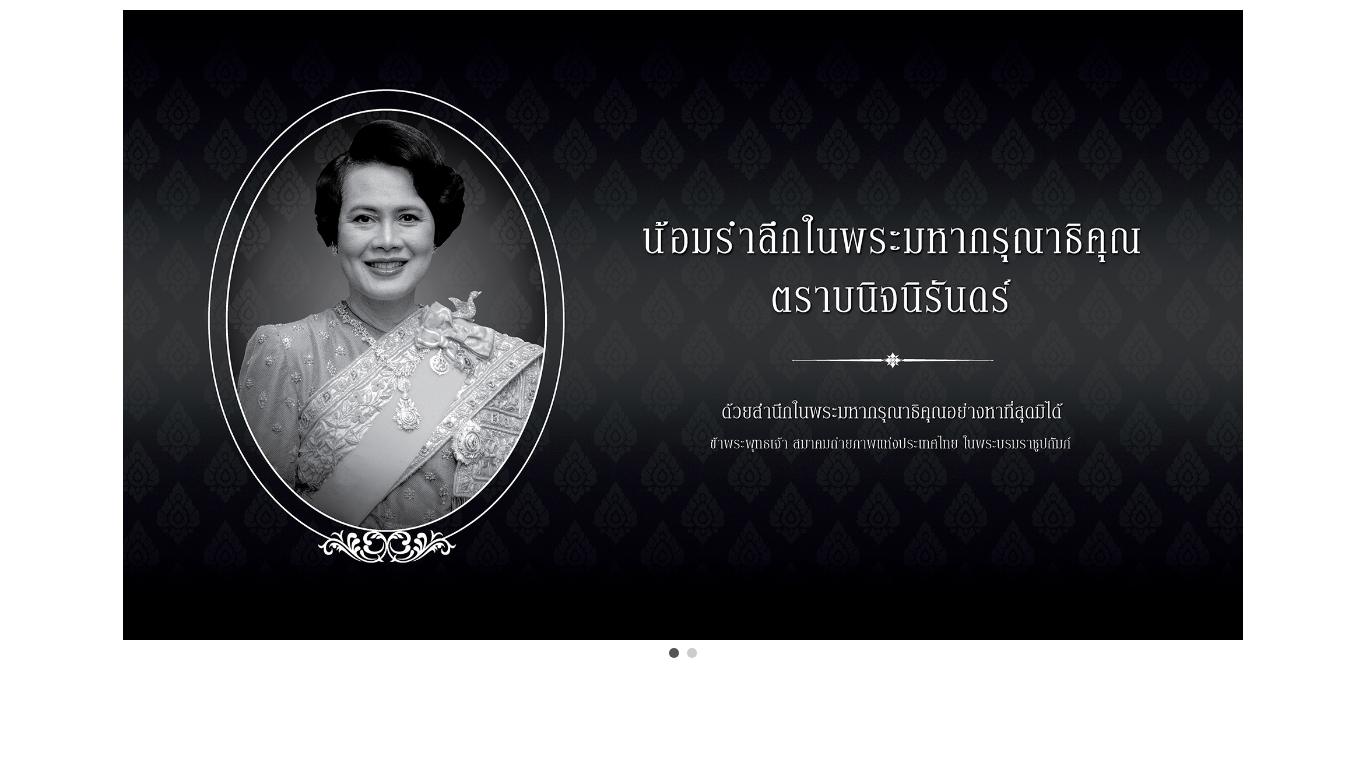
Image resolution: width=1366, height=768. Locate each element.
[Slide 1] (674, 653)
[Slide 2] (692, 653)
